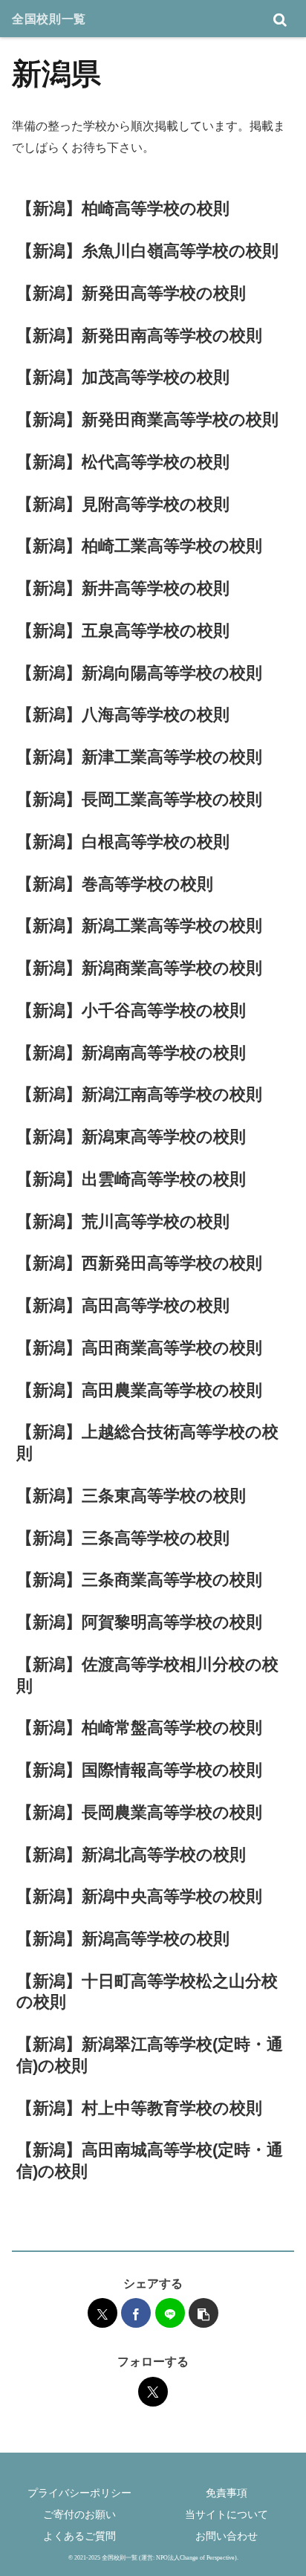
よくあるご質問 (79, 2536)
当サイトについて (227, 2514)
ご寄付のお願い (79, 2514)
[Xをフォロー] (153, 2392)
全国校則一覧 (49, 19)
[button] (204, 2313)
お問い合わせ (227, 2536)
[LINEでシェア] (170, 2313)
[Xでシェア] (102, 2313)
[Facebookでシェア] (136, 2313)
